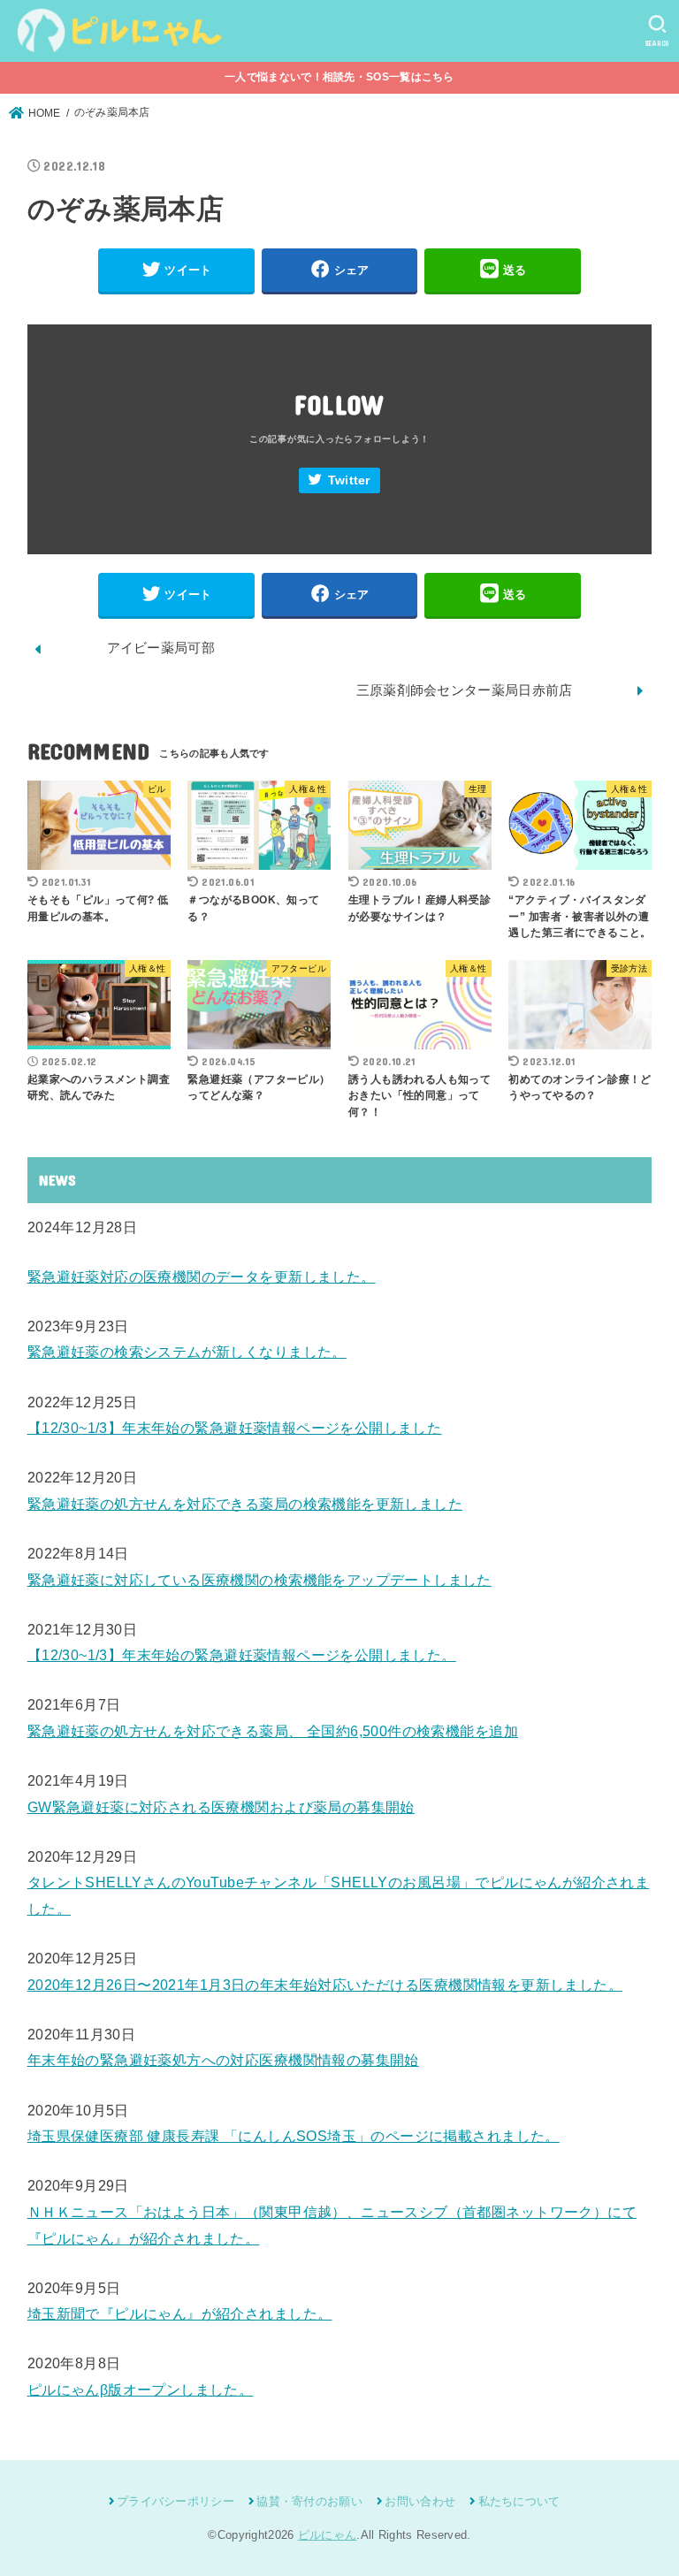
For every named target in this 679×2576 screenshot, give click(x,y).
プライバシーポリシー (175, 2501)
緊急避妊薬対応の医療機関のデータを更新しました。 (202, 1277)
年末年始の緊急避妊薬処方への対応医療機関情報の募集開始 (223, 2060)
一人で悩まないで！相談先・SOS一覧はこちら (339, 77)
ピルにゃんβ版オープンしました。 (141, 2389)
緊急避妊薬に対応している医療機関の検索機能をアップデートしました (259, 1580)
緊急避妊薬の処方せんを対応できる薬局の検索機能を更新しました (245, 1504)
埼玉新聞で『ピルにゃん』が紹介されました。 (180, 2313)
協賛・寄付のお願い (309, 2501)
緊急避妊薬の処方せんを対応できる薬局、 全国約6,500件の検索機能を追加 (273, 1731)
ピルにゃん (328, 2535)
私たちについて (519, 2501)
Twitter (349, 480)
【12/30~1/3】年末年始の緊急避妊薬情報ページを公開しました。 (242, 1655)
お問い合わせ (420, 2501)
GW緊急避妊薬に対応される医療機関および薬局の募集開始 (221, 1807)
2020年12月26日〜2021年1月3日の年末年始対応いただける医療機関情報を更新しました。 (325, 1985)
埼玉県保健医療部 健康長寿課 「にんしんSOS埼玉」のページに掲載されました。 (294, 2136)
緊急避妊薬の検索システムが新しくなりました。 (187, 1352)
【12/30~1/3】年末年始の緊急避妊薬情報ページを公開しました (235, 1428)
